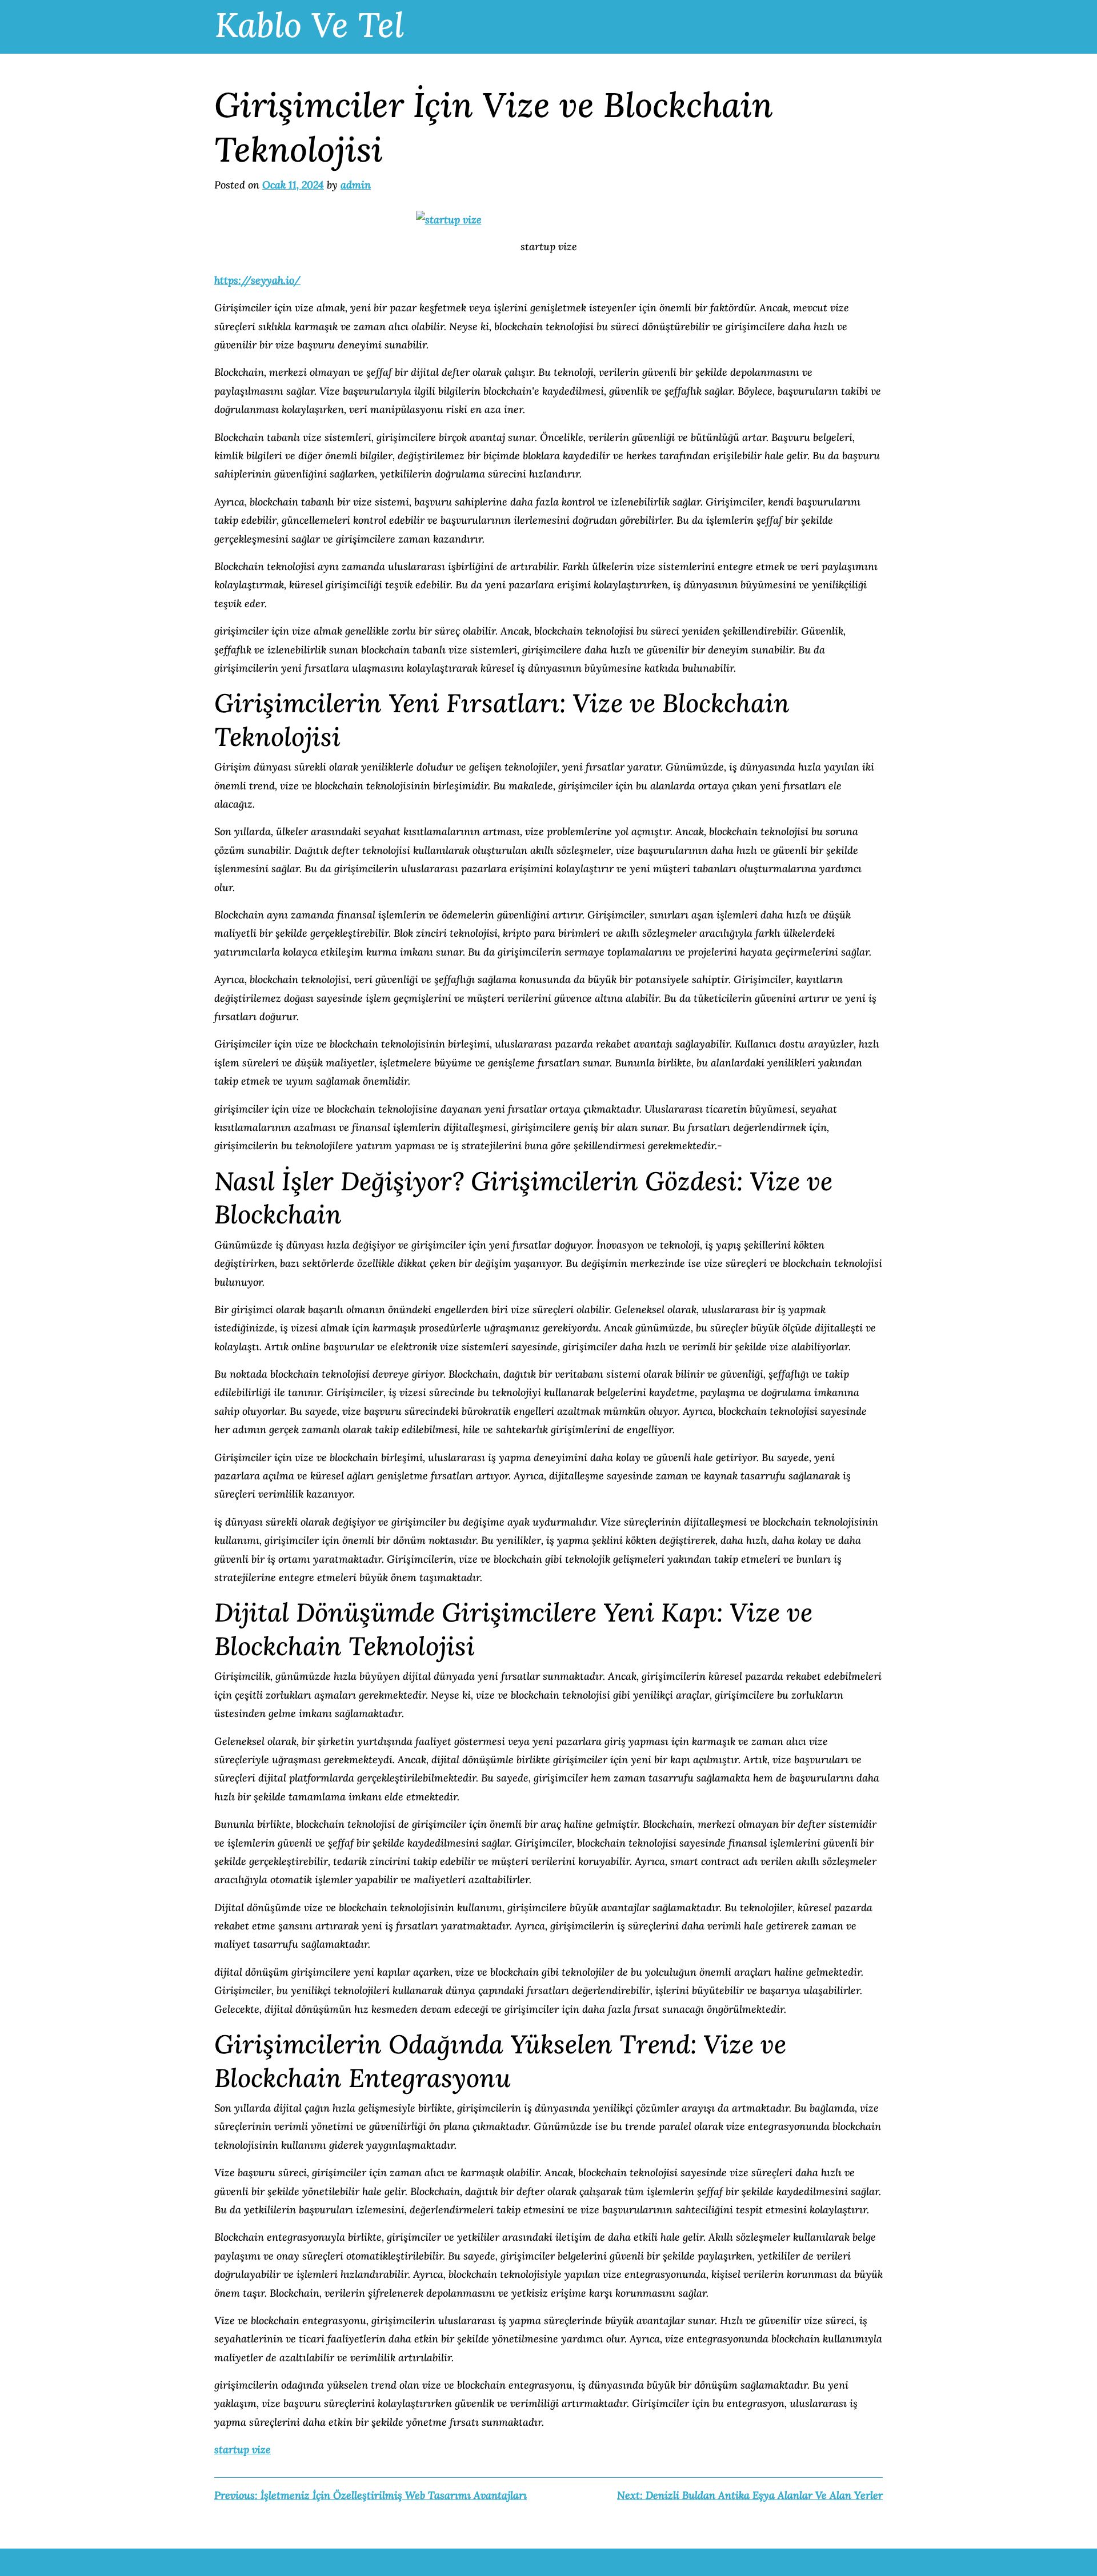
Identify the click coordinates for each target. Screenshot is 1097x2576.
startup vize (243, 2449)
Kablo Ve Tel (309, 25)
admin (356, 185)
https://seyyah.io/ (257, 280)
